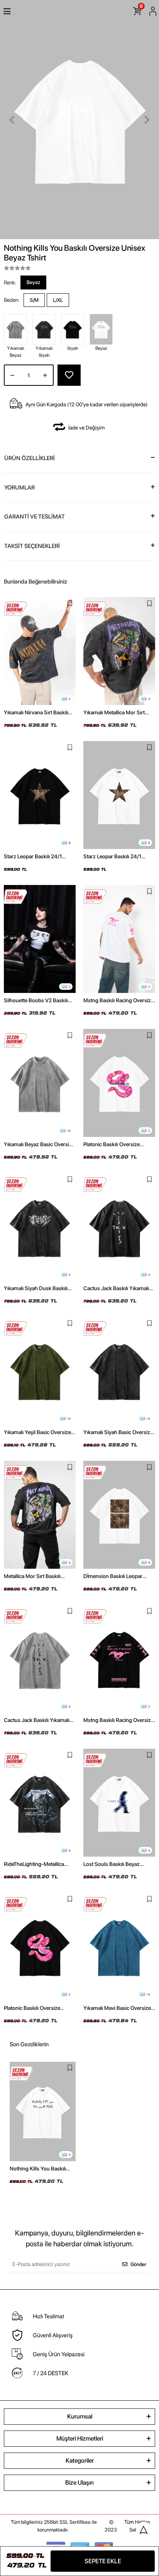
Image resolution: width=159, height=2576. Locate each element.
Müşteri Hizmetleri (80, 2438)
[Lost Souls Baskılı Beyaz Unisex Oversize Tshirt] (119, 1803)
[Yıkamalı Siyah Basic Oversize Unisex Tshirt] (119, 1371)
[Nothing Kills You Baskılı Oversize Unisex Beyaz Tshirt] (43, 2111)
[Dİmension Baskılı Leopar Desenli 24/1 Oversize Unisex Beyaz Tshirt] (119, 1515)
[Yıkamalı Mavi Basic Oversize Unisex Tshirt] (119, 1947)
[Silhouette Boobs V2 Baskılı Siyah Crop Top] (40, 939)
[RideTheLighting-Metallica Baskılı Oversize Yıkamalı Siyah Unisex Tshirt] (40, 1803)
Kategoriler (80, 2460)
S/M (34, 300)
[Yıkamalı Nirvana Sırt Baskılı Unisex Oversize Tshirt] (40, 651)
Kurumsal (80, 2416)
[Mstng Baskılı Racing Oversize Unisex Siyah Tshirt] (119, 1659)
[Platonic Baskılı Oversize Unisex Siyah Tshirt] (40, 1947)
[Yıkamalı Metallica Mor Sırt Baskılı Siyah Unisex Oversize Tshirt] (119, 651)
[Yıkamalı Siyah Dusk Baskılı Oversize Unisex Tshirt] (40, 1227)
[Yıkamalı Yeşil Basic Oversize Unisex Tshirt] (40, 1371)
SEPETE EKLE (103, 2561)
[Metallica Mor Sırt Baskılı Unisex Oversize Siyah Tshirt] (40, 1515)
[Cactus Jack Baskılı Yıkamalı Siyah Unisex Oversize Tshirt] (119, 1227)
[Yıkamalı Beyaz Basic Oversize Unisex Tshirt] (40, 1083)
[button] (12, 120)
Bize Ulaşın (79, 2483)
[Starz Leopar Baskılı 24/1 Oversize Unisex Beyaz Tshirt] (119, 795)
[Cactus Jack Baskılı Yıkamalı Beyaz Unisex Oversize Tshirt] (40, 1659)
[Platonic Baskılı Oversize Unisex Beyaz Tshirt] (119, 1083)
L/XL (58, 300)
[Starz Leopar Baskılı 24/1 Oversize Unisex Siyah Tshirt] (40, 795)
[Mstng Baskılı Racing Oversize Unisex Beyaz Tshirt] (119, 939)
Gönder (138, 2264)
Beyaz (33, 282)
